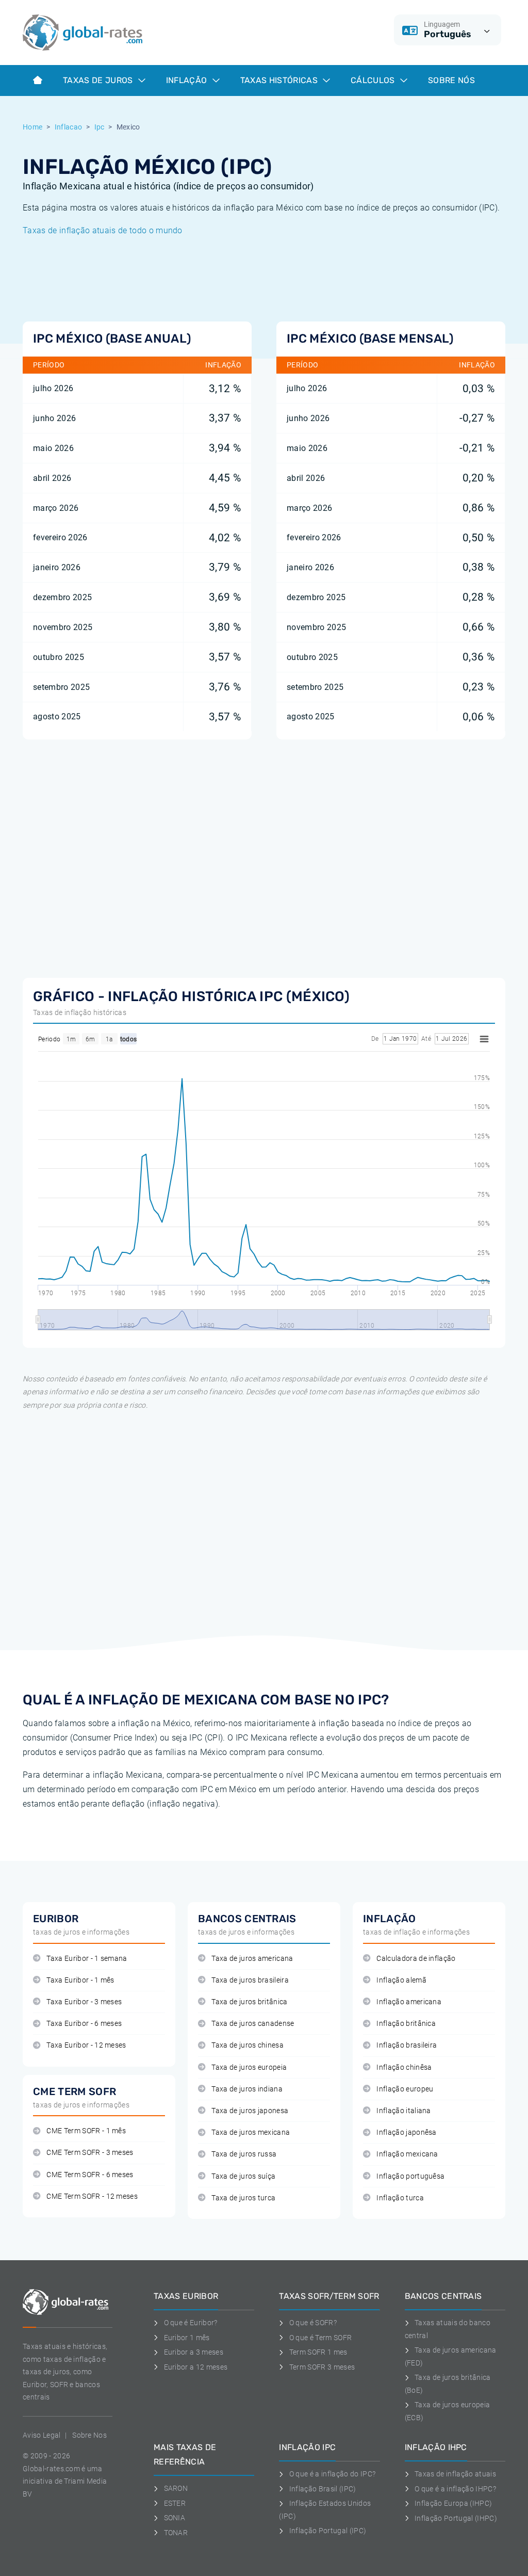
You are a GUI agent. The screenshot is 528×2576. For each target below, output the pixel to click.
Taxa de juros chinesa (247, 2045)
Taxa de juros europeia (249, 2067)
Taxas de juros (99, 80)
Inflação (188, 80)
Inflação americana (409, 2002)
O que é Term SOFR (320, 2338)
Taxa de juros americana (252, 1959)
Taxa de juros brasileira (250, 1980)
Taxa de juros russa (244, 2154)
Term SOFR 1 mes (318, 2352)
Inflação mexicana (407, 2154)
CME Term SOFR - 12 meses (92, 2196)
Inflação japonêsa (406, 2132)
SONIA (175, 2518)
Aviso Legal (42, 2435)
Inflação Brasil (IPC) (323, 2489)
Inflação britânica (406, 2024)
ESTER (175, 2503)
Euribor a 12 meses (196, 2367)
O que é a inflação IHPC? (455, 2489)
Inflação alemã (401, 1980)
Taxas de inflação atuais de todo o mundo (103, 230)
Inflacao (69, 127)
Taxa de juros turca (243, 2198)
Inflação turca (400, 2198)
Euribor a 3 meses (194, 2352)
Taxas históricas (280, 80)
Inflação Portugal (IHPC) (456, 2518)
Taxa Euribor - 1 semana (87, 1959)
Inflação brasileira (407, 2045)
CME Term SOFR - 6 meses (90, 2175)
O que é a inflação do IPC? (332, 2474)
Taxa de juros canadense (253, 2024)
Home (32, 127)
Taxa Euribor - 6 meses (84, 2024)
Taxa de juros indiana (247, 2089)
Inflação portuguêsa (410, 2176)
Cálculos (374, 80)
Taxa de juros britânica (249, 2002)
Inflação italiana (403, 2111)
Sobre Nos (89, 2435)
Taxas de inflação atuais (455, 2474)
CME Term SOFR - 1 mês (86, 2131)
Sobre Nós (451, 80)
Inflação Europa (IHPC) (453, 2503)
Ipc (100, 127)
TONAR (176, 2533)
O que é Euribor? (191, 2323)
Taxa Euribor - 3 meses (84, 2002)
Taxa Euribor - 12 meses (86, 2045)
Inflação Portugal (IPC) (328, 2531)
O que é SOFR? (313, 2323)
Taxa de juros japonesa (250, 2111)
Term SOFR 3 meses (322, 2367)
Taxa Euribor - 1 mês (80, 1980)
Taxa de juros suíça (243, 2176)
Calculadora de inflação (416, 1959)
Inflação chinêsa (404, 2067)
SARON (176, 2488)
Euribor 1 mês (187, 2338)
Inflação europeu (405, 2089)
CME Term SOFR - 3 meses (90, 2153)
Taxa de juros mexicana (251, 2132)
